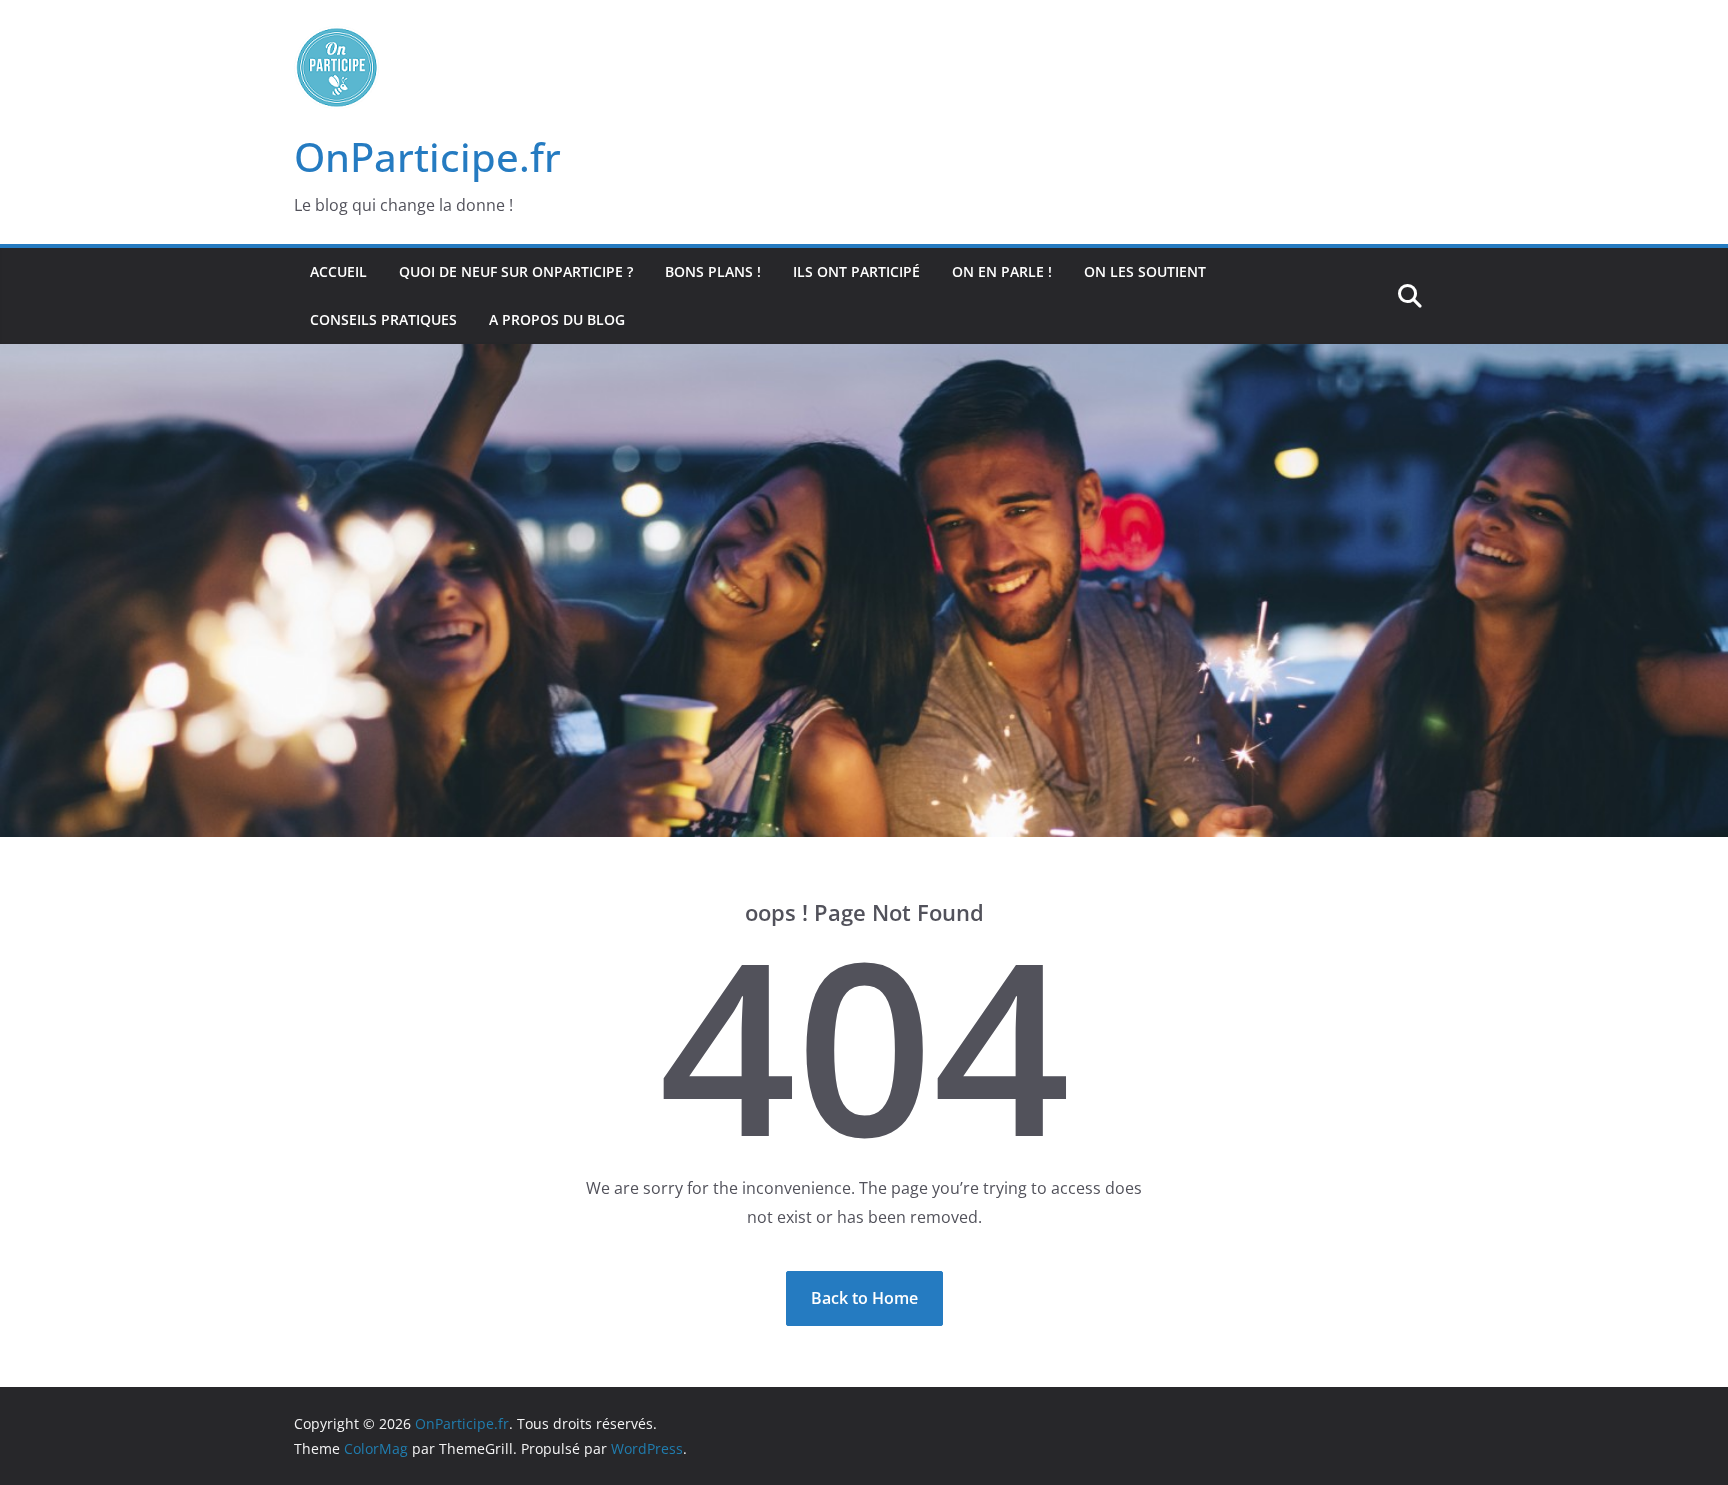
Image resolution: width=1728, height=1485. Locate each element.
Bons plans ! (713, 271)
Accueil (338, 271)
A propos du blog (557, 319)
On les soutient (1145, 271)
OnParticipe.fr (427, 156)
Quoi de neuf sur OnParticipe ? (516, 271)
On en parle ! (1002, 271)
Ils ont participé (856, 271)
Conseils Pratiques (383, 319)
